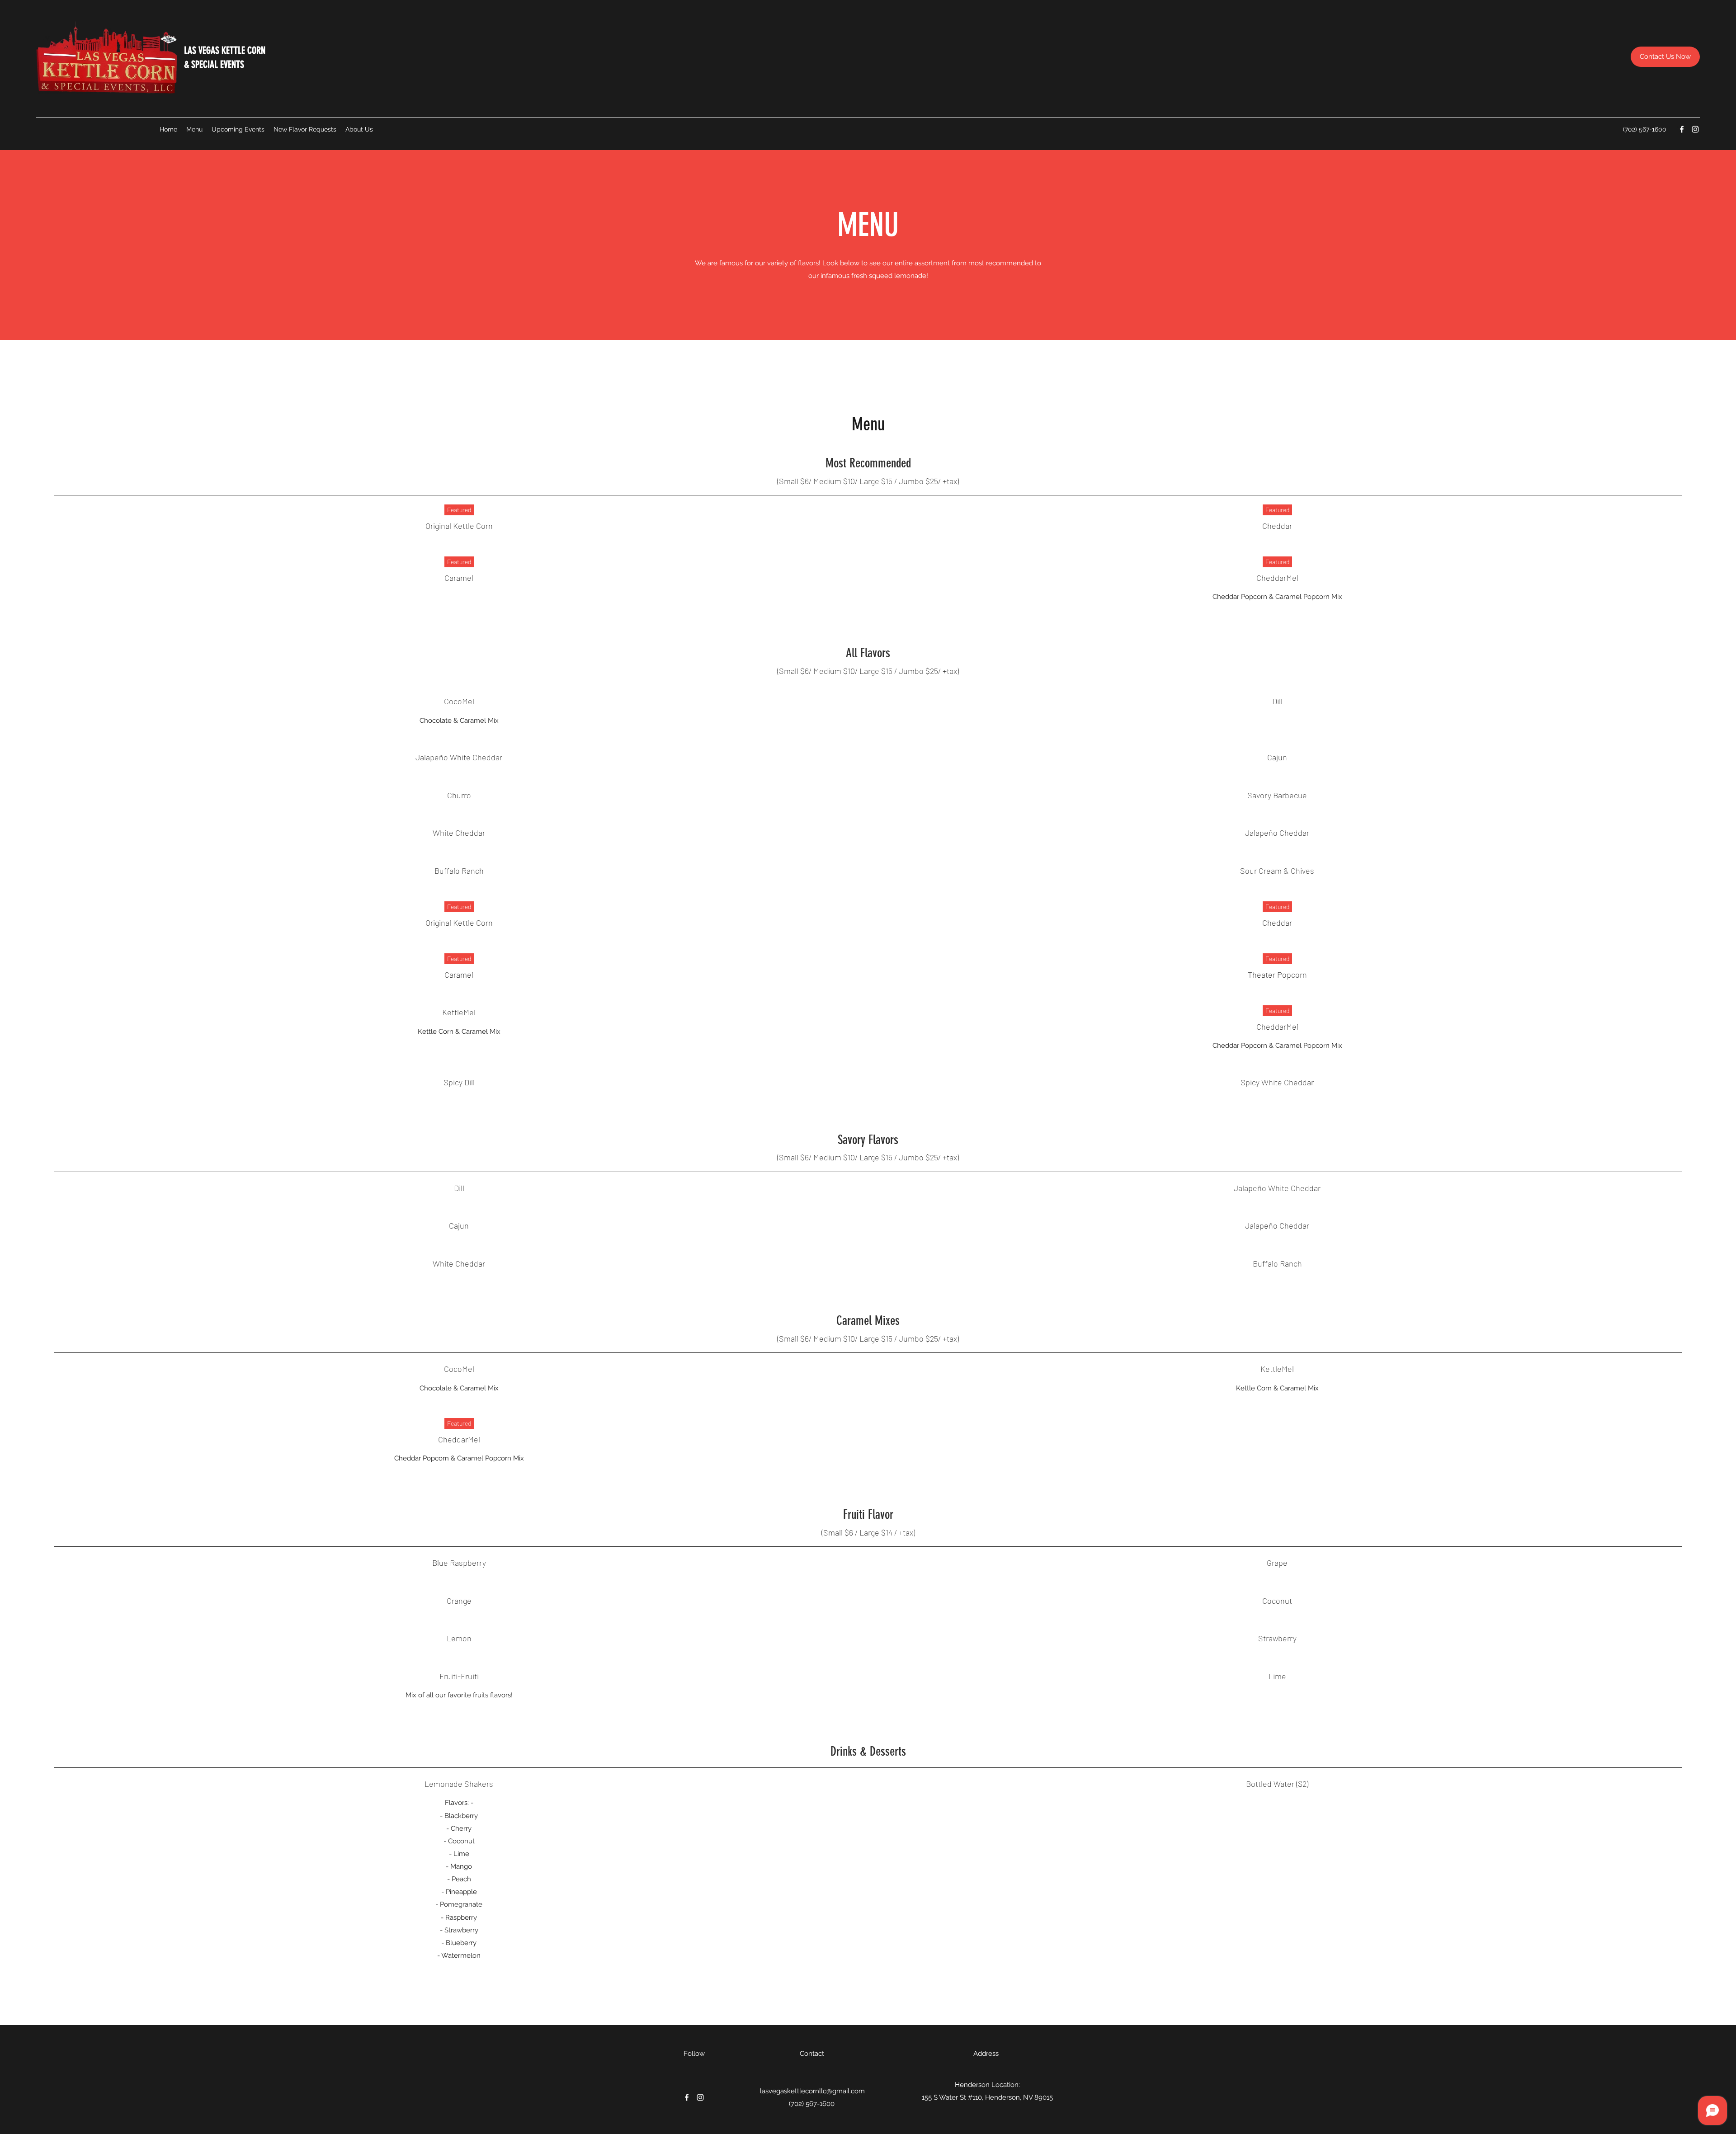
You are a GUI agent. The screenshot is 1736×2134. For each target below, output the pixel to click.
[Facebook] (1682, 129)
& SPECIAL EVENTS (214, 64)
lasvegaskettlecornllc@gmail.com (812, 2091)
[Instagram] (1695, 129)
